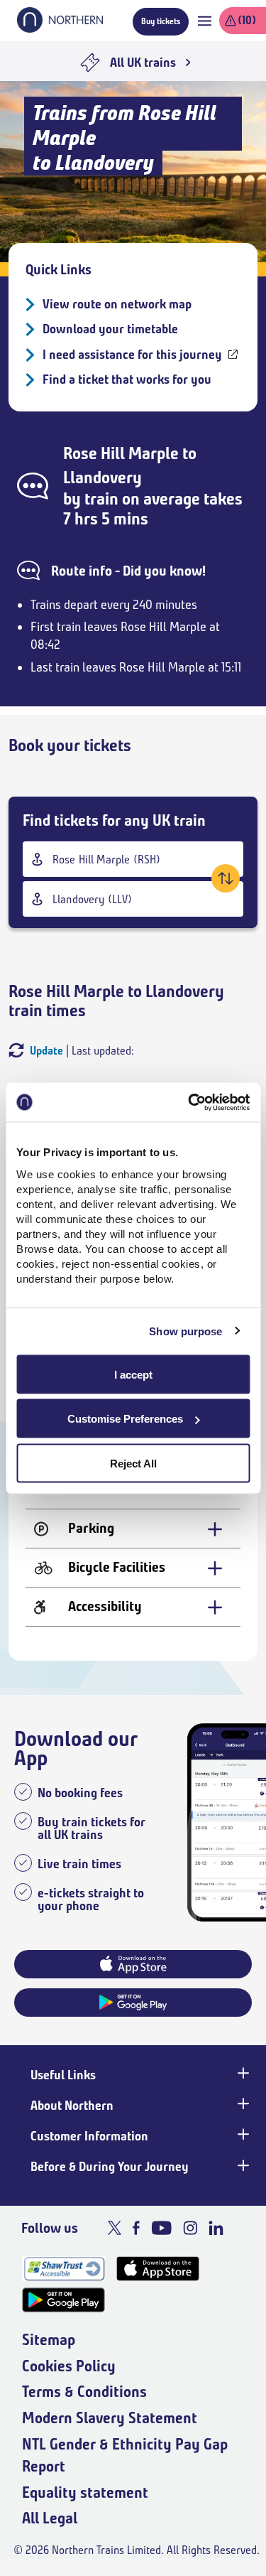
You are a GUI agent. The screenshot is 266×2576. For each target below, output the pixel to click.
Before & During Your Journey (110, 2167)
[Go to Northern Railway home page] (60, 28)
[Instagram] (190, 2228)
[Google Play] (63, 2300)
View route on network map (117, 304)
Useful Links (63, 2075)
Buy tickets (161, 21)
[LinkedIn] (216, 2228)
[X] (115, 2228)
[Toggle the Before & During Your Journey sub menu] (242, 2165)
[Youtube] (161, 2228)
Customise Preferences (125, 1419)
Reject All (133, 1463)
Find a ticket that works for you (127, 379)
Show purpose (185, 1331)
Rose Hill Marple (121, 453)
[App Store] (158, 2269)
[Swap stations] (226, 878)
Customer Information (89, 2136)
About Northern (72, 2106)
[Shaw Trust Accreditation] (63, 2269)
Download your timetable (110, 329)
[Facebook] (136, 2228)
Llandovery (102, 478)
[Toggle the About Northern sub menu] (242, 2104)
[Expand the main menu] (205, 21)
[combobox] (133, 859)
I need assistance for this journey (132, 355)
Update (46, 1051)
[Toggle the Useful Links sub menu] (242, 2074)
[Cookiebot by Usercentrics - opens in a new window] (189, 1102)
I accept (133, 1374)
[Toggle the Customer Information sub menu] (242, 2135)
